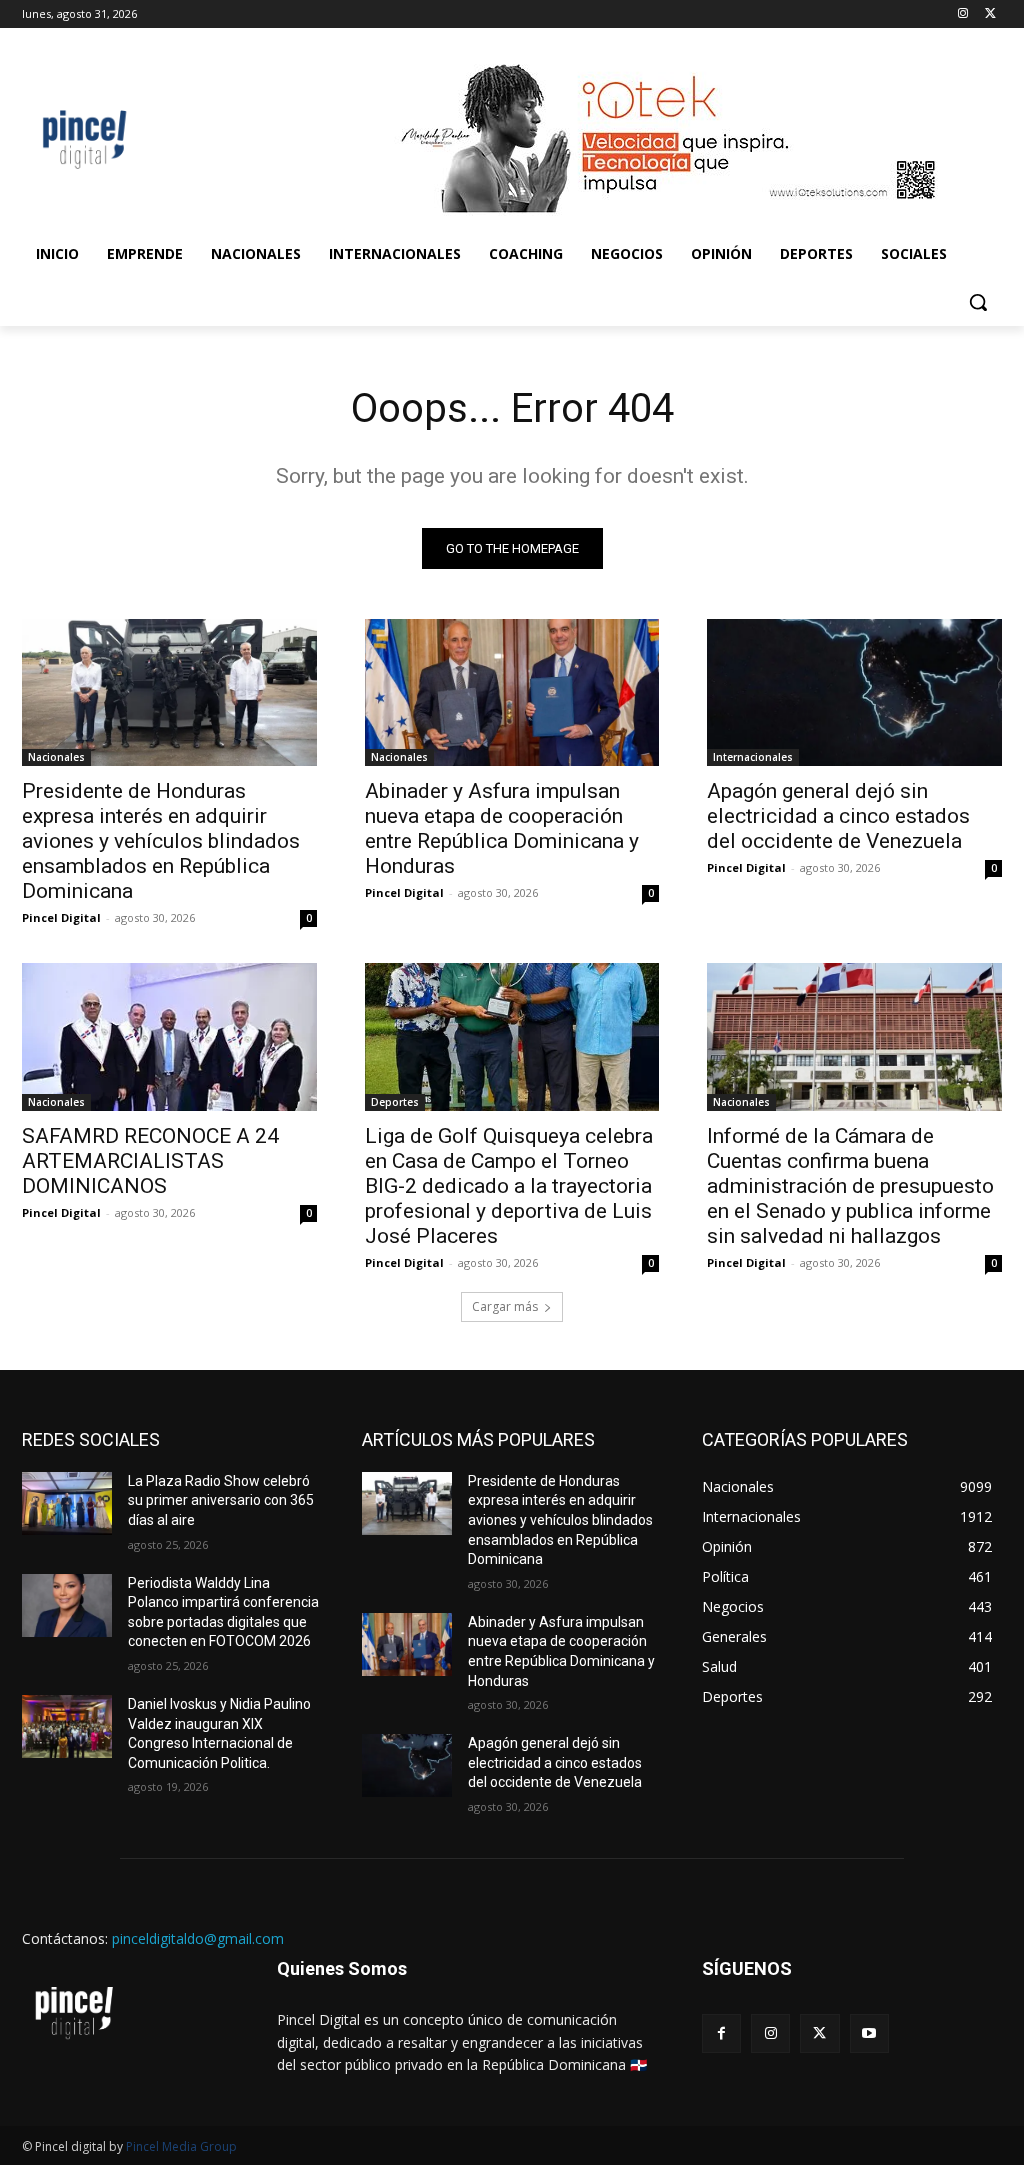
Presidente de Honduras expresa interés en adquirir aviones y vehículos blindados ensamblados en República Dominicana (161, 841)
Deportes (395, 1102)
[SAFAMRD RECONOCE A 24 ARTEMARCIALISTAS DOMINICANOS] (169, 1036)
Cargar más (505, 1306)
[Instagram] (962, 14)
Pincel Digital (61, 917)
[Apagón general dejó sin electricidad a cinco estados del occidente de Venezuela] (854, 692)
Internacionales (753, 757)
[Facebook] (721, 2033)
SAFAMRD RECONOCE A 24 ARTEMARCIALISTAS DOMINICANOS (150, 1161)
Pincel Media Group (181, 2146)
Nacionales (56, 757)
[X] (990, 14)
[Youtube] (869, 2033)
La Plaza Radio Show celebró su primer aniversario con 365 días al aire (221, 1500)
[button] (978, 302)
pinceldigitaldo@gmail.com (198, 1938)
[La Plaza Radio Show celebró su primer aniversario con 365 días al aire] (67, 1503)
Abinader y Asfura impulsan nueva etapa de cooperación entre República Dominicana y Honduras (502, 828)
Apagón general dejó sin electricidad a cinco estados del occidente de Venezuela (838, 816)
